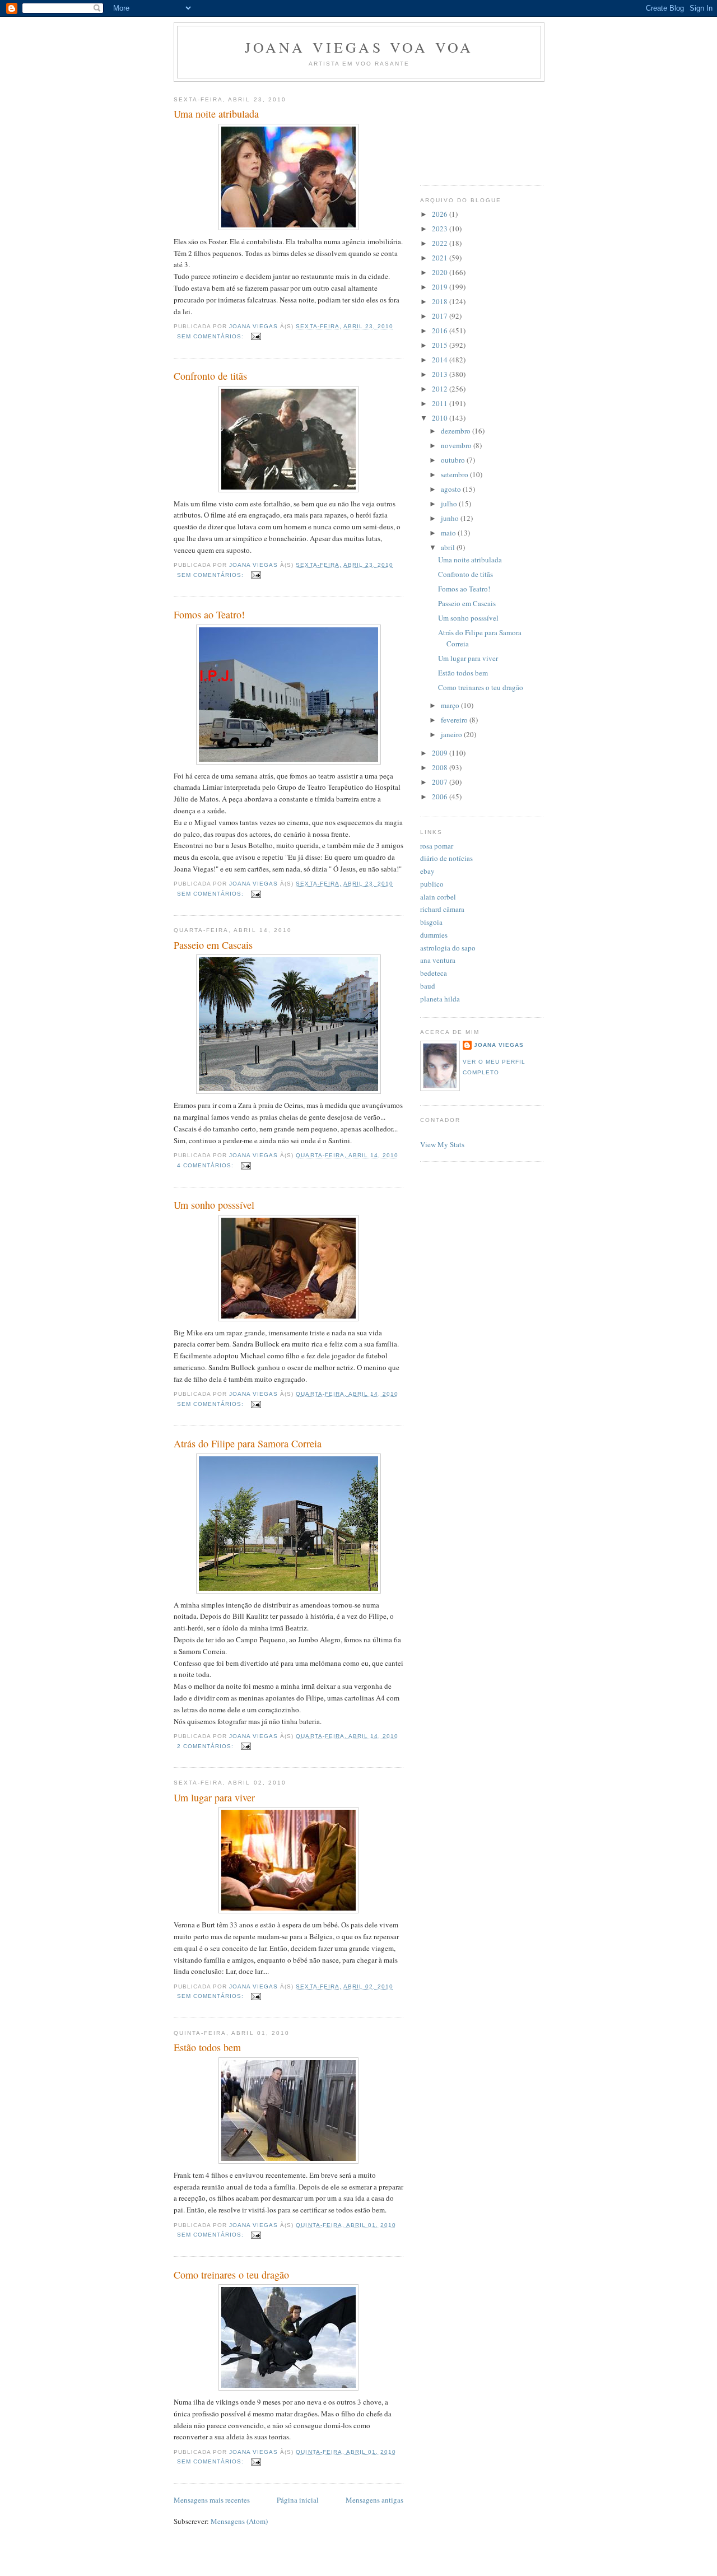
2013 (441, 374)
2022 (441, 243)
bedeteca (434, 973)
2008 (441, 767)
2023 (441, 229)
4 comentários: (206, 1165)
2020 (441, 272)
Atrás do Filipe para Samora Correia (248, 1443)
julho (450, 504)
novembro (457, 445)
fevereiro (455, 720)
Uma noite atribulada (216, 114)
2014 (441, 360)
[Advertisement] (471, 129)
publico (432, 884)
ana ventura (438, 960)
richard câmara (442, 909)
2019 (441, 287)
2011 (441, 403)
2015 (441, 345)
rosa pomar (437, 846)
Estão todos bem (207, 2047)
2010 (441, 418)
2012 (441, 389)
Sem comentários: (211, 336)
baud (428, 986)
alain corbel (438, 897)
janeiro (452, 734)
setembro (455, 474)
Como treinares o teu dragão (231, 2275)
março (451, 705)
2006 (441, 796)
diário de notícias (446, 858)
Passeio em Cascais (213, 945)
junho (451, 518)
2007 (441, 782)
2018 (441, 301)
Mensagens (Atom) (239, 2521)
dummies (434, 935)
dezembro (457, 431)
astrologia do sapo (448, 948)
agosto (452, 489)
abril (449, 547)
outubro (454, 460)
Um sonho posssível (214, 1205)
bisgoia (431, 922)
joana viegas (499, 1045)
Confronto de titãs (210, 376)
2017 (441, 316)
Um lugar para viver (214, 1797)
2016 (441, 330)
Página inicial (298, 2500)
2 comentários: (206, 1746)
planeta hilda (440, 999)
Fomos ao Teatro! (209, 614)
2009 (441, 753)
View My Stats (442, 1144)
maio (449, 533)
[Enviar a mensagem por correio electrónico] (256, 336)
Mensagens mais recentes (212, 2500)
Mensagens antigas (374, 2500)
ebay (427, 871)
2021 (441, 258)
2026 (441, 214)
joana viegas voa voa (359, 47)
